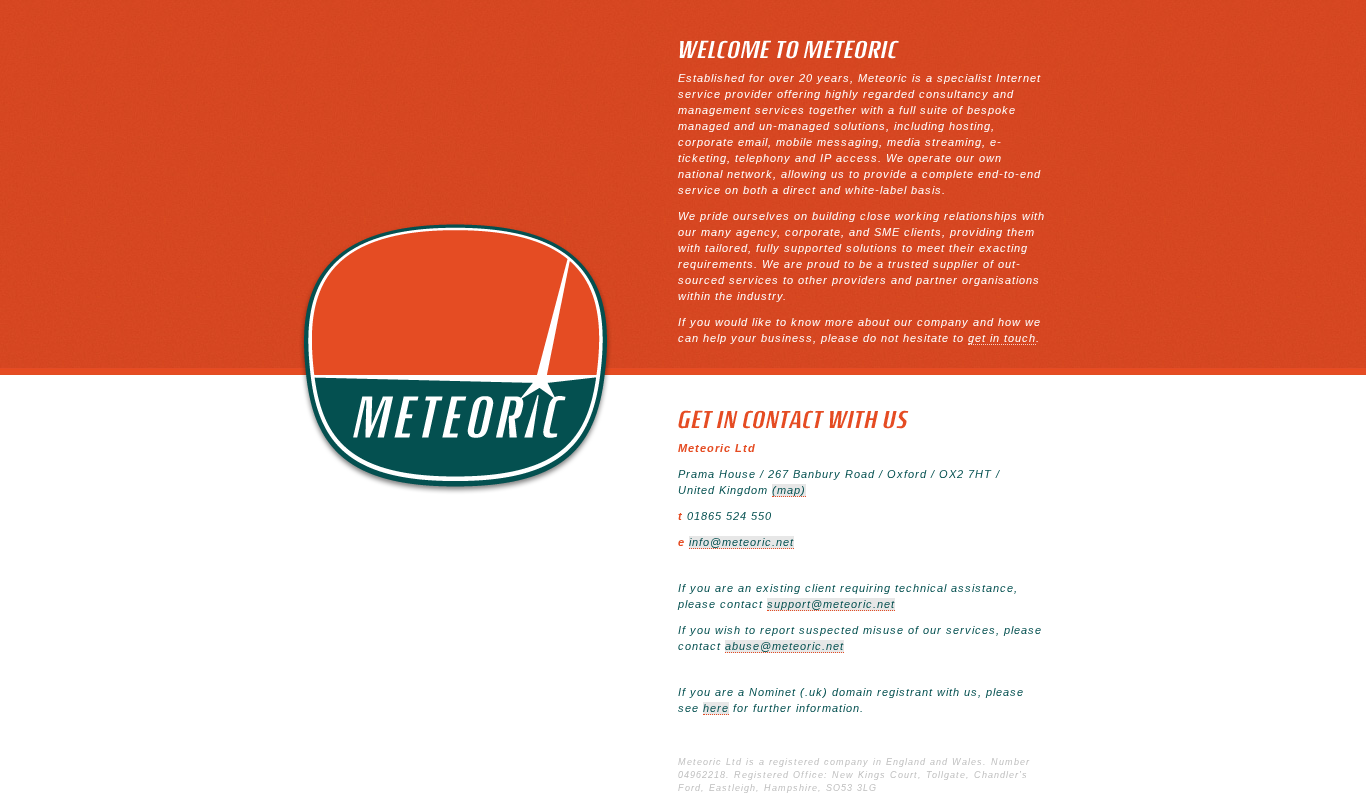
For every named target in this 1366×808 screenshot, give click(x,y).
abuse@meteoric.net (784, 646)
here (716, 708)
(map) (789, 490)
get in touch (1002, 338)
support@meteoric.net (831, 604)
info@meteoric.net (741, 542)
